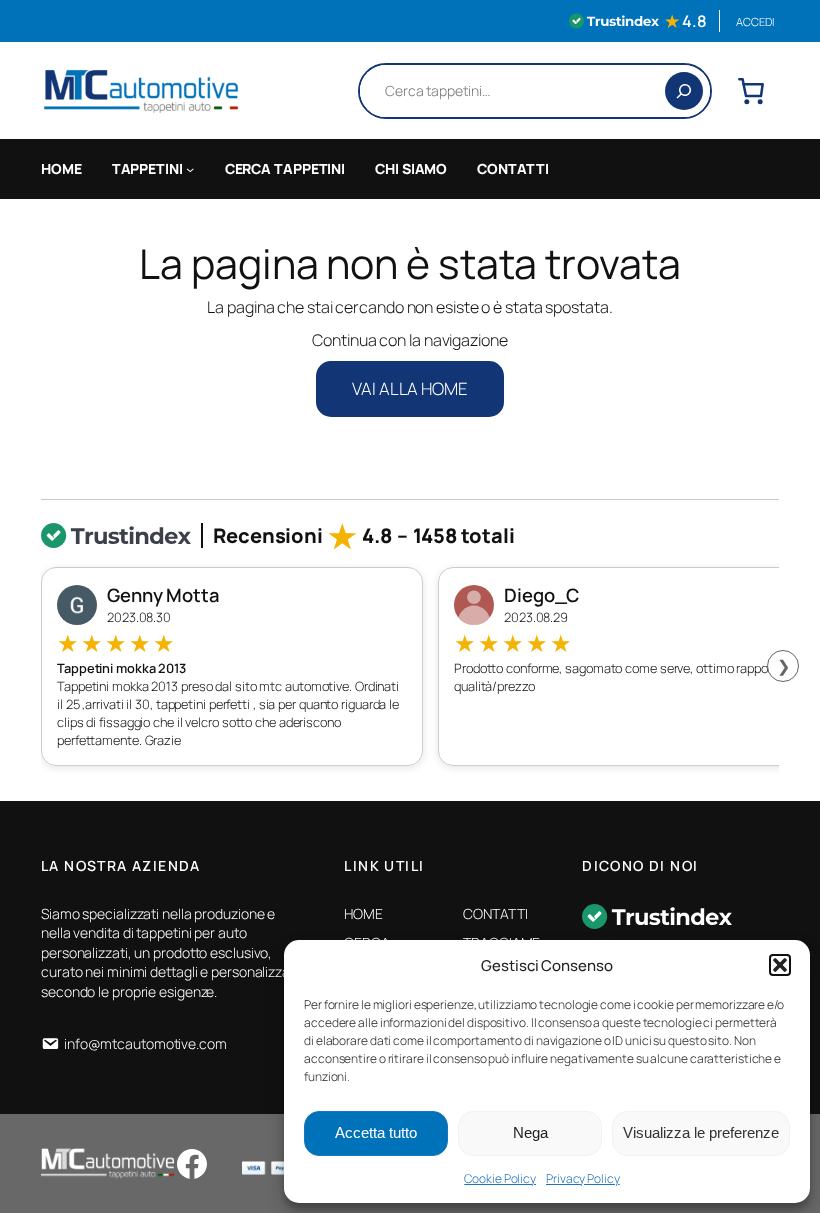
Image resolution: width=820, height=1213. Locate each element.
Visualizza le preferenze (701, 1132)
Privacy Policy (583, 1178)
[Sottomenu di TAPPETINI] (190, 169)
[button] (780, 965)
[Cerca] (684, 91)
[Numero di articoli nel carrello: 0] (750, 90)
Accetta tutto (376, 1132)
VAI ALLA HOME (410, 388)
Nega (530, 1132)
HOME (61, 168)
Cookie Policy (500, 1178)
